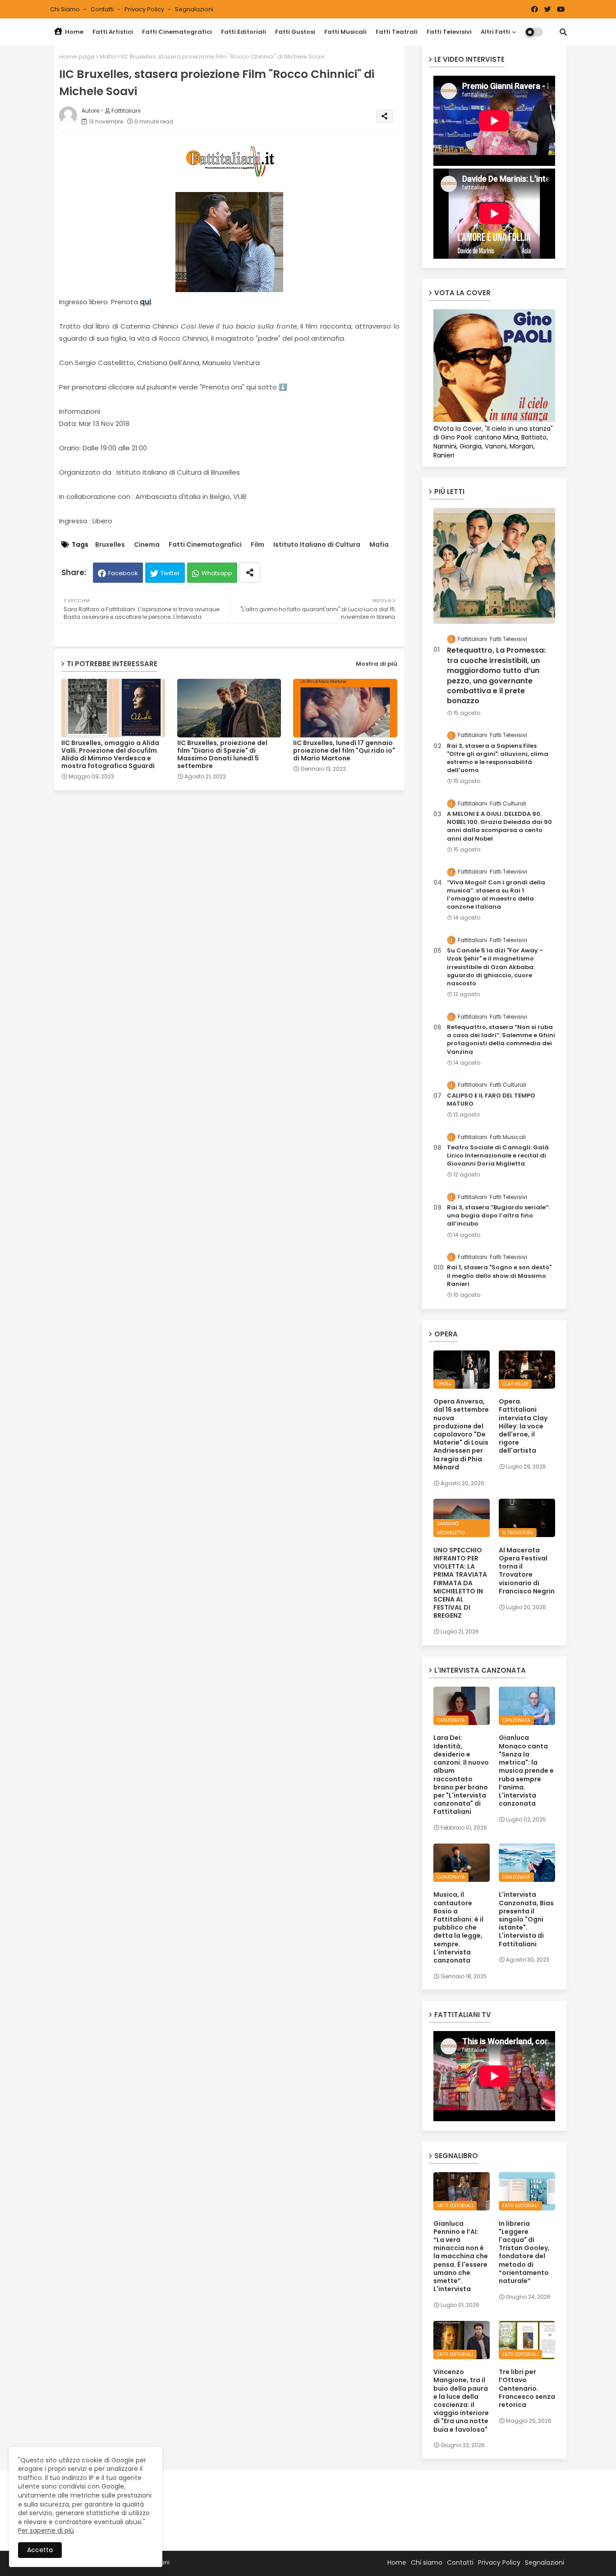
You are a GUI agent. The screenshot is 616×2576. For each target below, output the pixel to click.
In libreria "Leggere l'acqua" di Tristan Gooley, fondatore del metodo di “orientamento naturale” (524, 2252)
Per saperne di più (46, 2530)
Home (74, 32)
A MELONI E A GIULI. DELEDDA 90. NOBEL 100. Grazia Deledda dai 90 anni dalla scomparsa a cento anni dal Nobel (499, 826)
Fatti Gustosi (295, 32)
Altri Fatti (495, 32)
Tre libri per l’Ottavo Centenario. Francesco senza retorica (527, 2388)
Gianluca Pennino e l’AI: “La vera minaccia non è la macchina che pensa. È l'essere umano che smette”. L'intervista (461, 2256)
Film (257, 545)
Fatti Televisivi (449, 32)
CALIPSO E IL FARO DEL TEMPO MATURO (491, 1100)
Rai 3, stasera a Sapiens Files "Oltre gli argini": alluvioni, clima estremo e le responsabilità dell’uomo (498, 758)
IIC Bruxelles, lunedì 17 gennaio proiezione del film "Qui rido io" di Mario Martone (344, 751)
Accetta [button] (40, 2550)
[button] (563, 32)
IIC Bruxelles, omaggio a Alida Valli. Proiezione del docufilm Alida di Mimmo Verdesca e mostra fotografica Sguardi (110, 755)
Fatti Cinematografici (177, 32)
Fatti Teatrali (397, 32)
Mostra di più (377, 664)
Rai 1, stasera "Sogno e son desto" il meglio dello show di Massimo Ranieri (499, 1276)
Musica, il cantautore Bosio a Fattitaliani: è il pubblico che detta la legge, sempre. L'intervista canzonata (458, 1927)
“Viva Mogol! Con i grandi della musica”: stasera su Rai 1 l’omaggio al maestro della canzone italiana (496, 895)
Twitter (170, 573)
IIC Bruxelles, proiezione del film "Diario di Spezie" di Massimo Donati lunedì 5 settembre (222, 755)
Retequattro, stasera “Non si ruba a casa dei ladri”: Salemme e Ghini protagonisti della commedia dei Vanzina (501, 1040)
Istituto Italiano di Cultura (317, 545)
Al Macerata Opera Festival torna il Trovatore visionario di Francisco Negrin (527, 1571)
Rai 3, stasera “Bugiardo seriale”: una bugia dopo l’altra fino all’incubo (498, 1216)
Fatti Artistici (113, 32)
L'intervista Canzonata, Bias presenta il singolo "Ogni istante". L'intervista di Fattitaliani (526, 1919)
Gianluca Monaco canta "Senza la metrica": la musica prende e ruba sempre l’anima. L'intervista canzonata (526, 1771)
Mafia (108, 57)
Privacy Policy (145, 9)
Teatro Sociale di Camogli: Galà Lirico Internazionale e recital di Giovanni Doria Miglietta (498, 1156)
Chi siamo (66, 9)
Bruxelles (110, 545)
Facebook (123, 573)
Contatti (103, 9)
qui (145, 302)
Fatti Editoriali (244, 32)
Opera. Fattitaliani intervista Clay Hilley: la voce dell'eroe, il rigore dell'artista (523, 1426)
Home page (77, 57)
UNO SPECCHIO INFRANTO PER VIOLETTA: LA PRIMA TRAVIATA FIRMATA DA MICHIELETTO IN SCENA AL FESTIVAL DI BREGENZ (460, 1583)
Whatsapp (217, 573)
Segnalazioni (194, 9)
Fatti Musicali (345, 32)
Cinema (147, 545)
